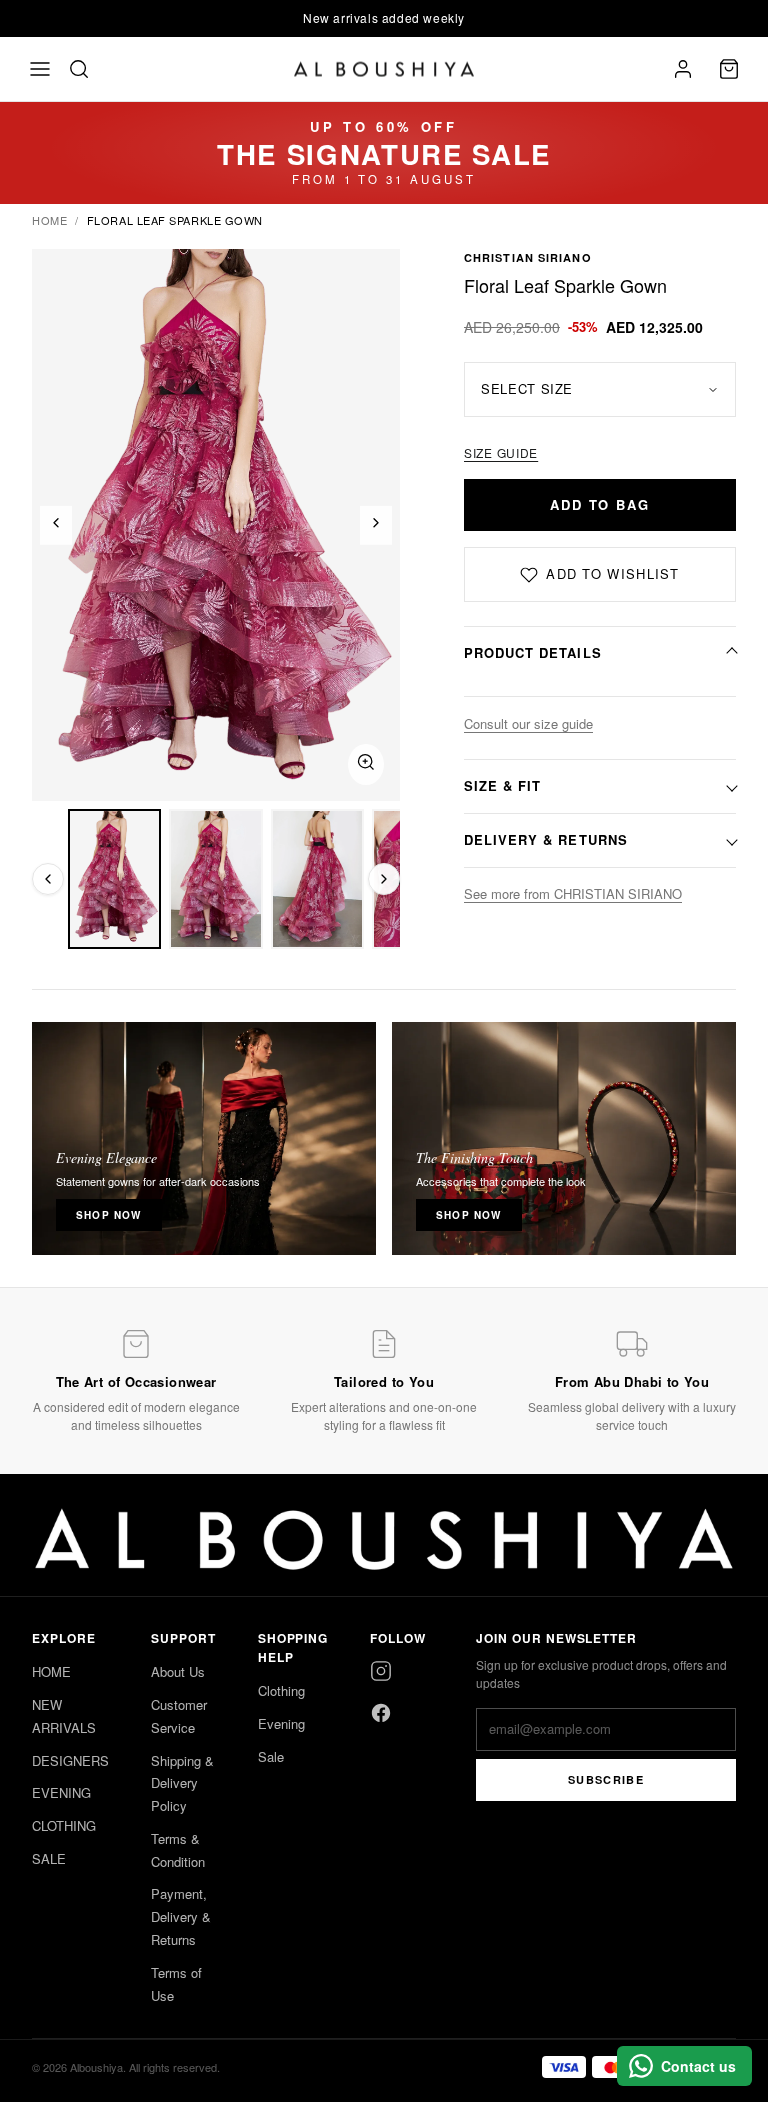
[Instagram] (381, 1671)
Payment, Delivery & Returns (181, 1916)
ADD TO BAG (600, 504)
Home (49, 220)
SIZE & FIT (502, 785)
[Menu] (40, 69)
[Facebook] (381, 1713)
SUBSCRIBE (606, 1779)
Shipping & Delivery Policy (182, 1783)
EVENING (61, 1792)
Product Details (533, 652)
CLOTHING (64, 1825)
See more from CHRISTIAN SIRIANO (573, 893)
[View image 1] (114, 879)
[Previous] (56, 525)
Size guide (501, 452)
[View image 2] (215, 879)
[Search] (79, 69)
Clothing (281, 1690)
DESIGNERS (70, 1760)
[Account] (683, 69)
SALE (49, 1858)
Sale (271, 1756)
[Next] (376, 525)
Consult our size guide (528, 723)
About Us (178, 1671)
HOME (51, 1671)
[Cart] (729, 69)
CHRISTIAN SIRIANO (528, 257)
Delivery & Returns (546, 839)
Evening (281, 1723)
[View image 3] (317, 879)
